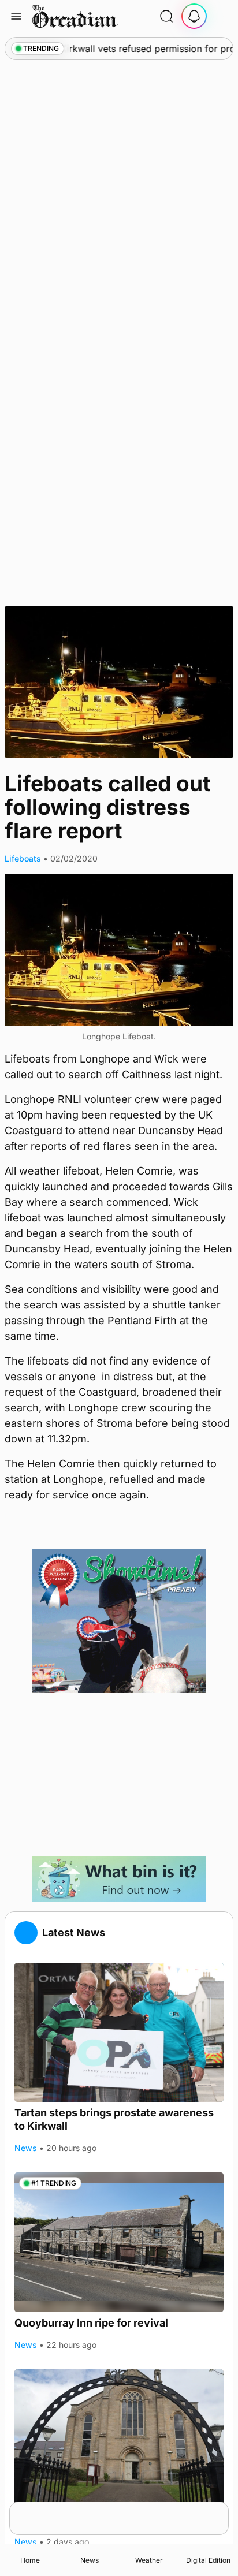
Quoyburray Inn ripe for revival (91, 2323)
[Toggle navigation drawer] (16, 16)
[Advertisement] (119, 1775)
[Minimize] (221, 2509)
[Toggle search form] (166, 16)
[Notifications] (194, 16)
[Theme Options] (222, 16)
